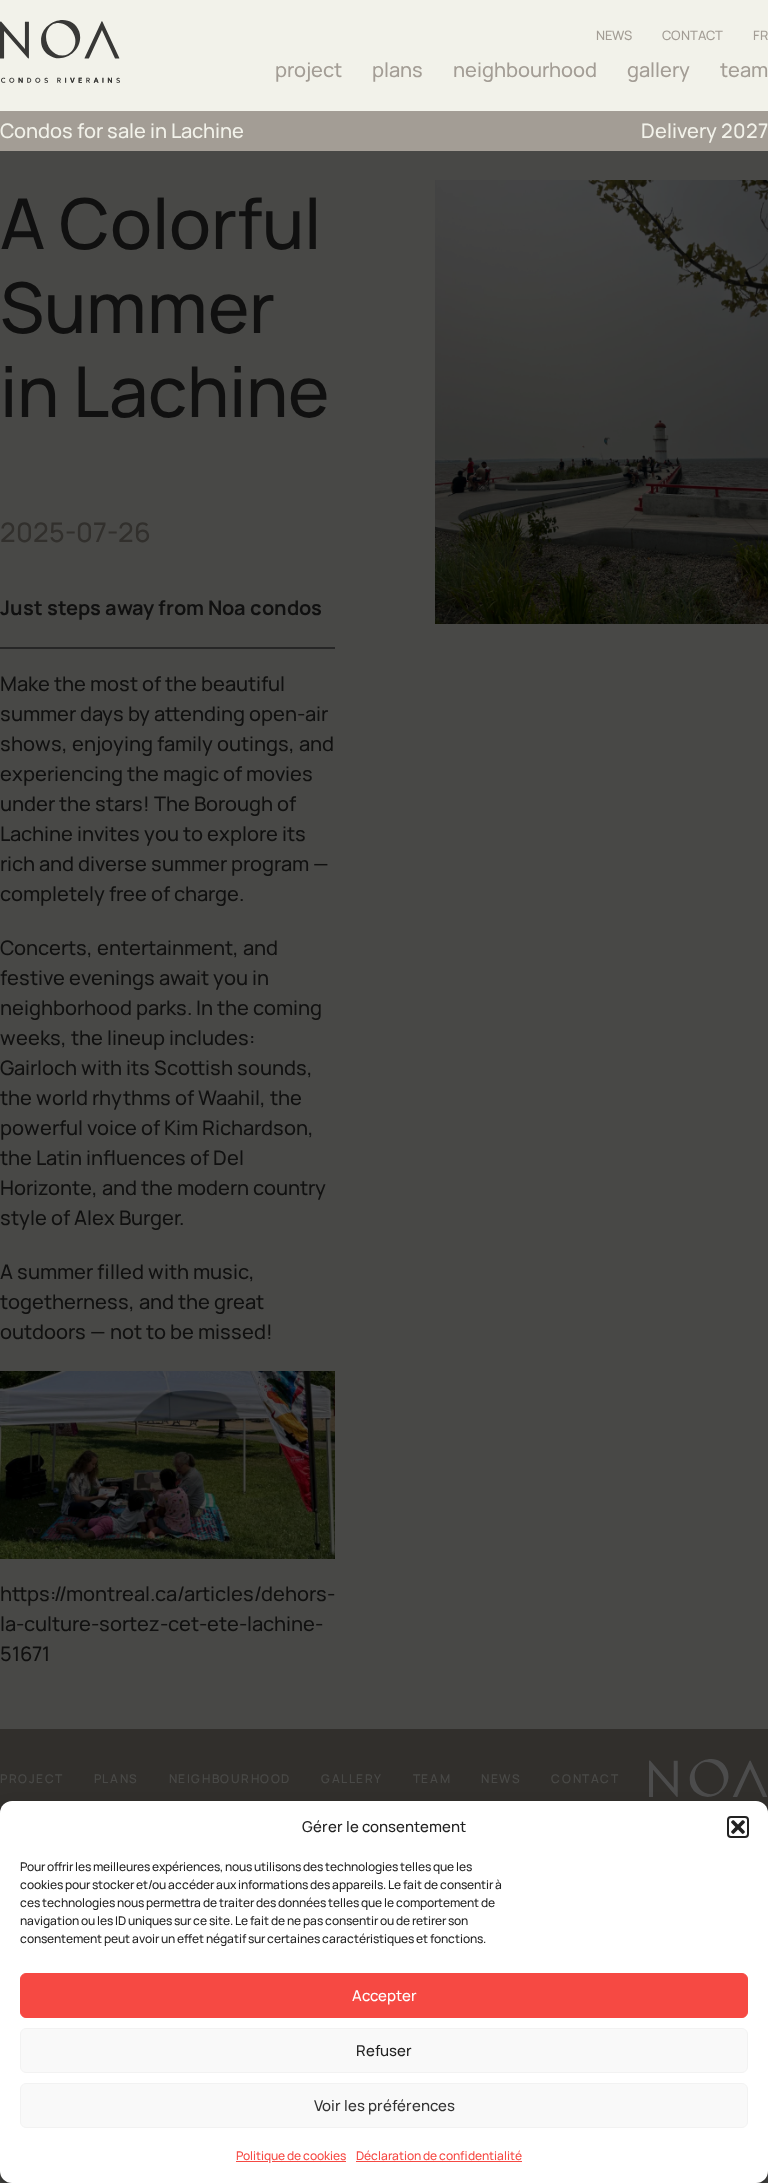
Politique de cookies (291, 2155)
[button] (738, 1827)
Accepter (384, 1995)
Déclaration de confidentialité (439, 2155)
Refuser (384, 2050)
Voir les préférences (384, 2105)
